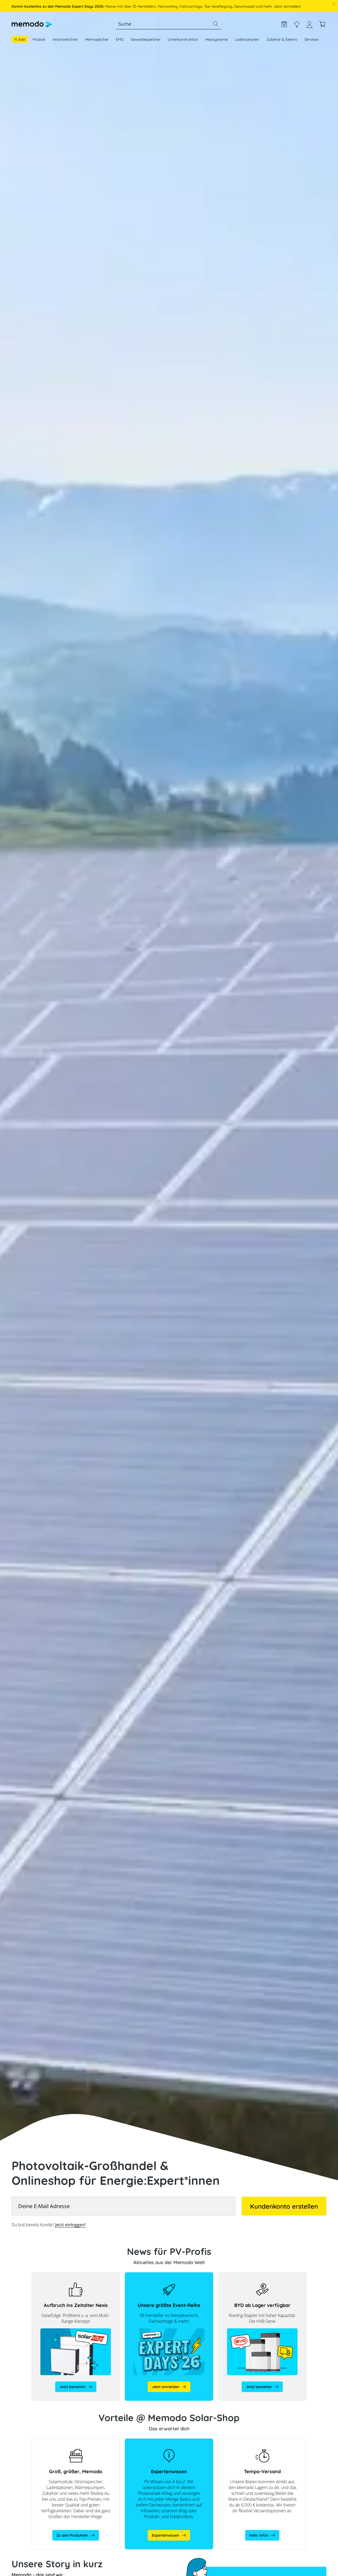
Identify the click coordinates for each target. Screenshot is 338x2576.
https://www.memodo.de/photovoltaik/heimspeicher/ (76, 2441)
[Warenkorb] (322, 24)
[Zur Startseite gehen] (32, 24)
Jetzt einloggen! (70, 2225)
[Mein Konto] (309, 27)
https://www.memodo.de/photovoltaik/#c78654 (166, 2441)
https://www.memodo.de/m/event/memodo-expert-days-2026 (164, 2278)
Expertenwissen (297, 24)
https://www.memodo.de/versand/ (249, 2441)
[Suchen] (215, 24)
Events (284, 24)
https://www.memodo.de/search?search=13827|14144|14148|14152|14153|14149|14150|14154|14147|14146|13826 (262, 2278)
